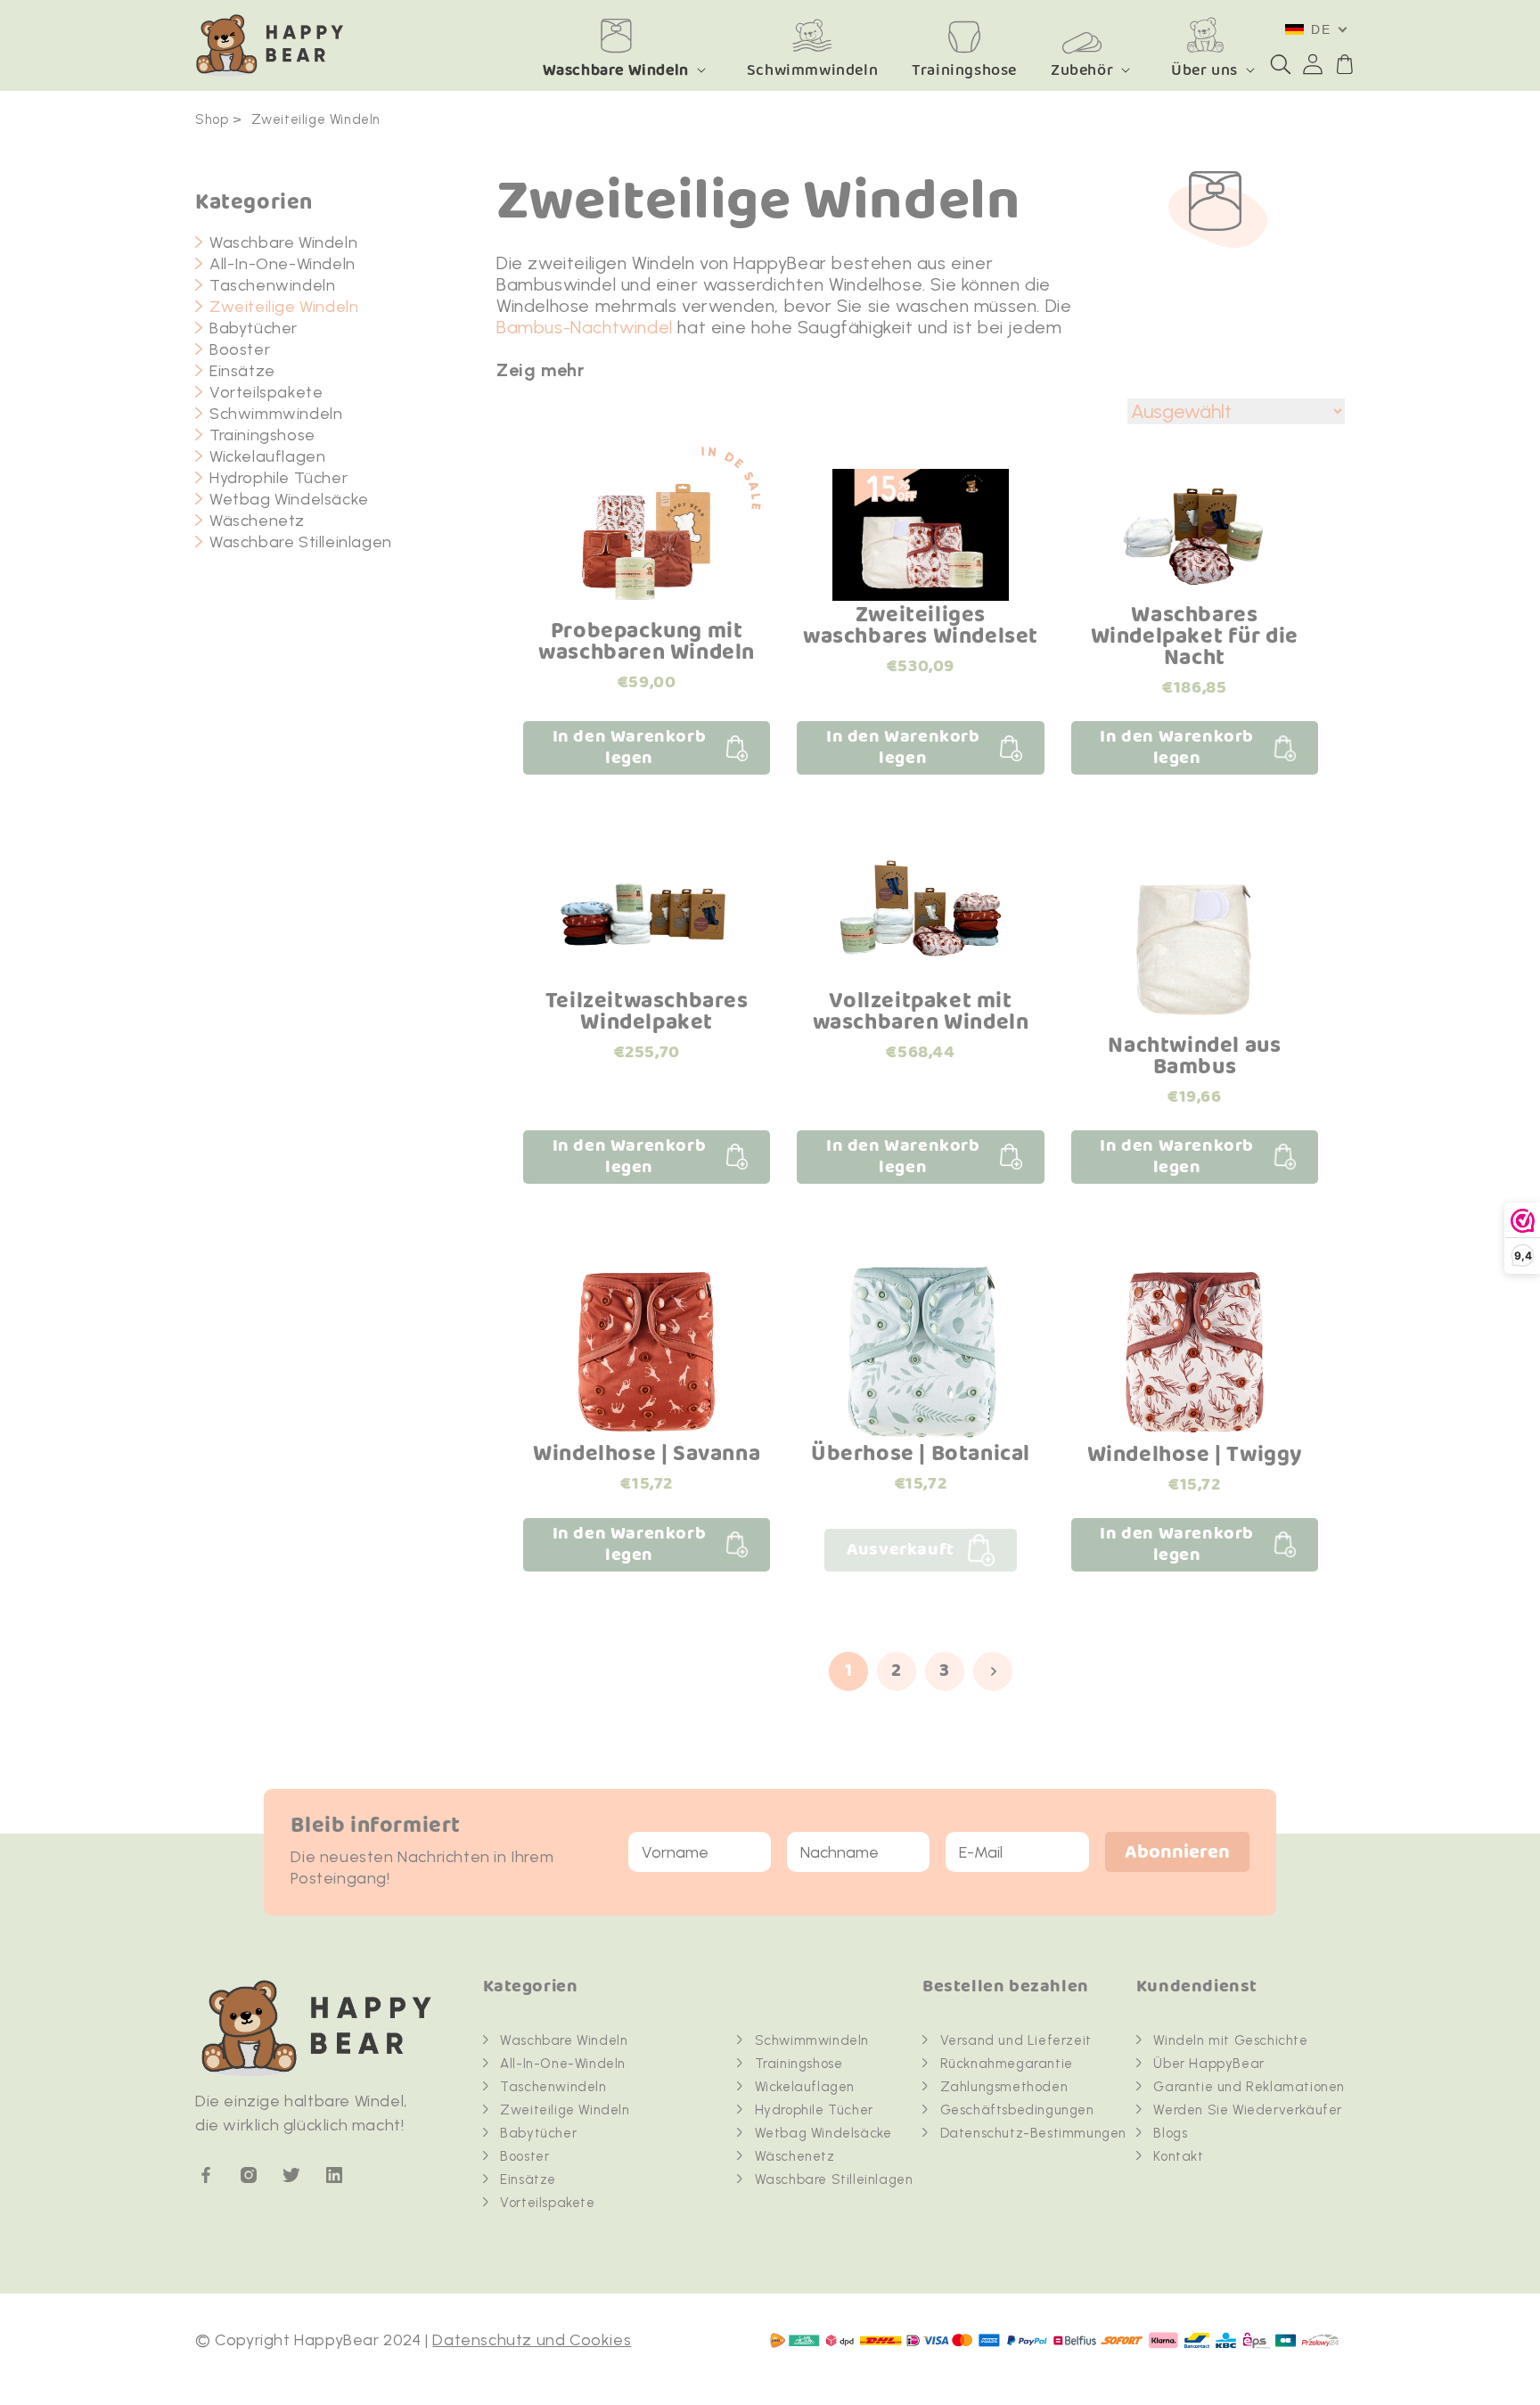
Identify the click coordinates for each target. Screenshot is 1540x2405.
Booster (240, 349)
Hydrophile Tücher (279, 478)
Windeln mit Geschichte (1230, 2040)
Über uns (1204, 70)
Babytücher (254, 328)
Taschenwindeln (272, 285)
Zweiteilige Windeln (316, 119)
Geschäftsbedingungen (1017, 2110)
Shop (212, 119)
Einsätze (242, 371)
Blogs (1170, 2133)
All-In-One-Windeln (283, 264)
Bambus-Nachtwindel (585, 327)
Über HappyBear (1208, 2064)
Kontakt (1178, 2156)
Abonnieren (1177, 1853)
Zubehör (1082, 70)
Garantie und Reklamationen (1249, 2087)
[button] (1281, 64)
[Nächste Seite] (993, 1671)
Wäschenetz (257, 521)
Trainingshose (262, 435)
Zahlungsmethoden (1004, 2087)
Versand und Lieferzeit (1016, 2040)
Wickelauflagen (267, 456)
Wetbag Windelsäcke (289, 499)
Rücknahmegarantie (1007, 2064)
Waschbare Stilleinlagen (301, 542)
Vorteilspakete (266, 392)
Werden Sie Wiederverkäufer (1248, 2110)
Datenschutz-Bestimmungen (1033, 2133)
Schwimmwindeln (276, 414)
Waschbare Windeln (616, 70)
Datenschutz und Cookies (532, 2340)
